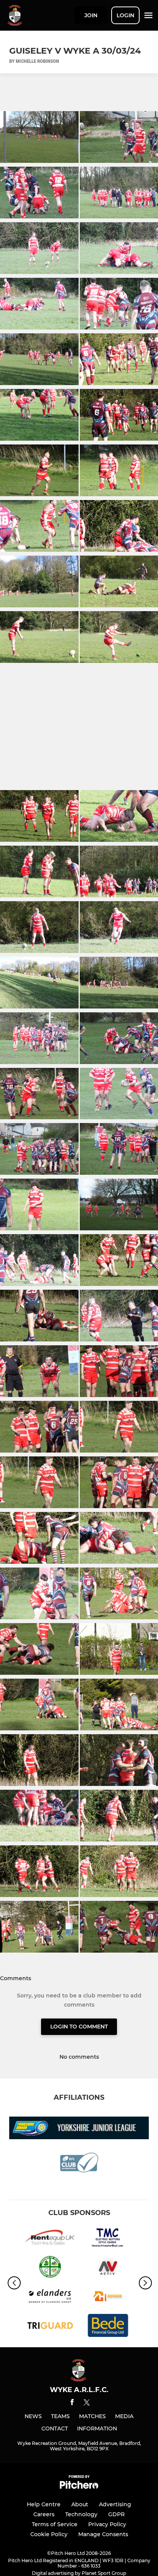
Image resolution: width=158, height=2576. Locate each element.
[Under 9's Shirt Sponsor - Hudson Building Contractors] (108, 2298)
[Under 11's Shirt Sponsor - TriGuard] (50, 2327)
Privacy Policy (107, 2524)
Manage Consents (103, 2534)
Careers (44, 2514)
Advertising (115, 2504)
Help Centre (44, 2504)
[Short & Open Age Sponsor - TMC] (108, 2239)
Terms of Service (55, 2524)
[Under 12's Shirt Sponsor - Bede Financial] (108, 2327)
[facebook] (72, 2403)
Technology (81, 2514)
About (80, 2504)
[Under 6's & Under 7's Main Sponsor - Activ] (108, 2268)
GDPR (116, 2514)
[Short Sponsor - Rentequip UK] (50, 2239)
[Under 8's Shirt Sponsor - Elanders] (50, 2298)
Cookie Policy (49, 2534)
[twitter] (87, 2404)
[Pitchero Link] (79, 2487)
